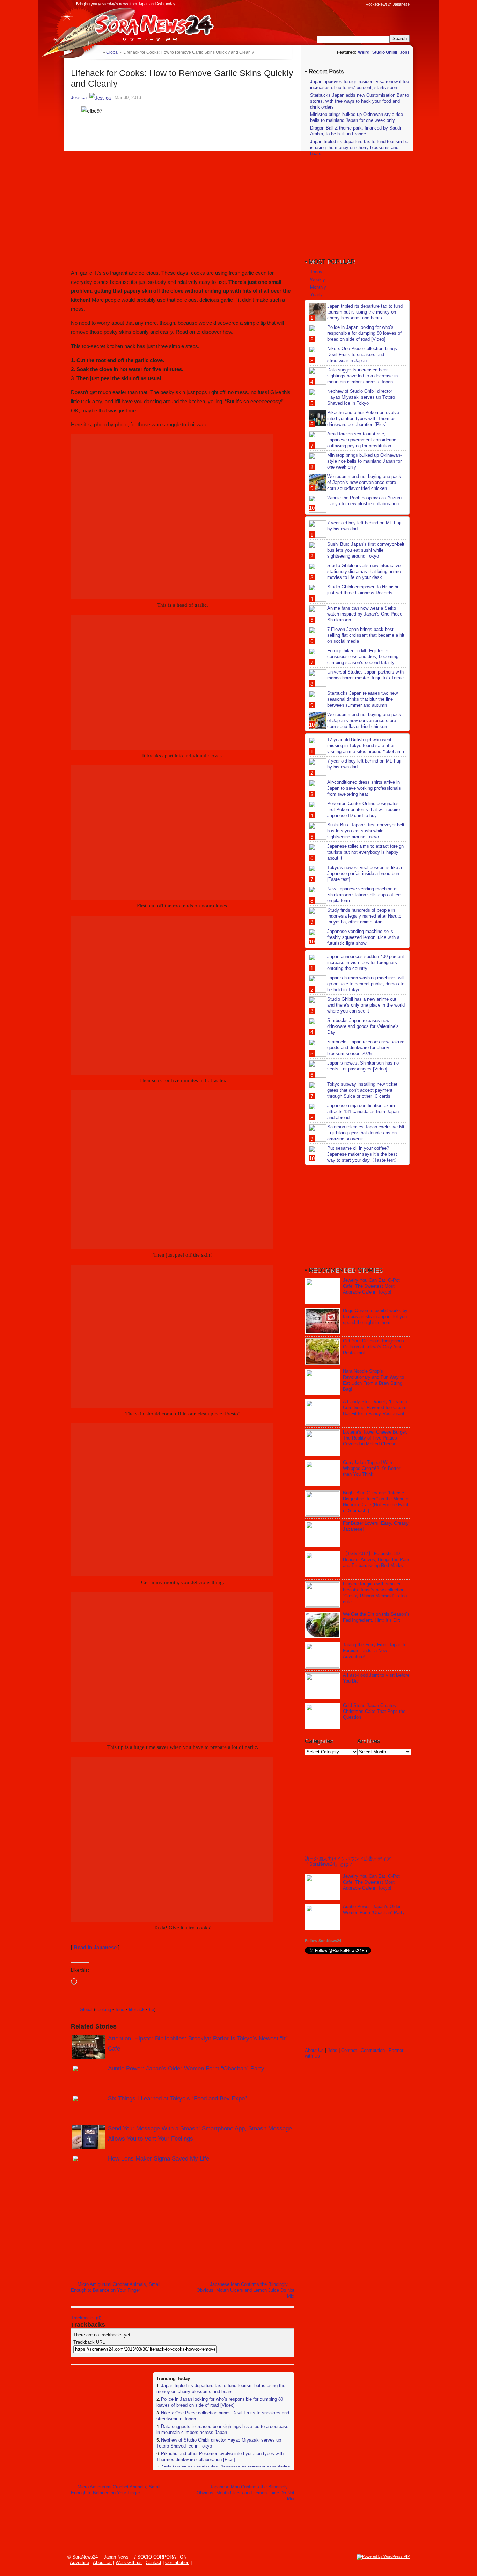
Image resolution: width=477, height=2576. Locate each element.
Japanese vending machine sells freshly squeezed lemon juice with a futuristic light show (363, 937)
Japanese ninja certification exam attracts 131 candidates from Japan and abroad (363, 1112)
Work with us (129, 2563)
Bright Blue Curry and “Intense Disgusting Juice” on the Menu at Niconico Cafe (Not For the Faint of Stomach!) (376, 1502)
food (120, 2010)
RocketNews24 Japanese (388, 4)
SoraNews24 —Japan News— (142, 26)
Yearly (316, 295)
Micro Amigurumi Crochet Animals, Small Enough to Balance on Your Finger (116, 2287)
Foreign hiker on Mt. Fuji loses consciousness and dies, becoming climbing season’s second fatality (363, 657)
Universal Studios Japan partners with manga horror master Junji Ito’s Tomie (365, 675)
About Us (314, 2050)
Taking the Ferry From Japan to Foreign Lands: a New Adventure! (375, 1651)
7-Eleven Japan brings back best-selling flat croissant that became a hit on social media (366, 635)
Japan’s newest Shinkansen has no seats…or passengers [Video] (363, 1066)
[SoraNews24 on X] (346, 4)
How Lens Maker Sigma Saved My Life (159, 2159)
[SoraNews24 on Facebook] (326, 4)
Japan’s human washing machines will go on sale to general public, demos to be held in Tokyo (366, 984)
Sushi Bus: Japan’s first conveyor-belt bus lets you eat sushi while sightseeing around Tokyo (366, 550)
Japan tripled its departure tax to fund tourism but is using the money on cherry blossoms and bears (221, 2389)
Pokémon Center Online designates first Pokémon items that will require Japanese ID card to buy (364, 809)
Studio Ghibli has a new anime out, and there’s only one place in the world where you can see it (366, 1005)
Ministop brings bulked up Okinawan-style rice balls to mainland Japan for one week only (357, 117)
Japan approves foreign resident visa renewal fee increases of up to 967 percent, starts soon (359, 84)
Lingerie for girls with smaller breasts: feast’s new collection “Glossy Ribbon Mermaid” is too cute (375, 1593)
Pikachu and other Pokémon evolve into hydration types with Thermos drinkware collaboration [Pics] (220, 2457)
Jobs (405, 52)
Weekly (318, 279)
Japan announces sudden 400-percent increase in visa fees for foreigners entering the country (366, 962)
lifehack (137, 2010)
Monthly (318, 287)
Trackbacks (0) (86, 2318)
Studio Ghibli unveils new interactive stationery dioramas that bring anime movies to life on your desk (364, 571)
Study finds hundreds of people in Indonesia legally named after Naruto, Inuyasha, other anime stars (365, 916)
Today (316, 272)
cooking (103, 2010)
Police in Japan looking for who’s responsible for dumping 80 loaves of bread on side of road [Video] (220, 2402)
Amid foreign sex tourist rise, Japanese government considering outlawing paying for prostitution (362, 440)
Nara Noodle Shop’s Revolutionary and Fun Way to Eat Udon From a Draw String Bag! (373, 1380)
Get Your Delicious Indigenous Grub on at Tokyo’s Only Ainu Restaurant (373, 1347)
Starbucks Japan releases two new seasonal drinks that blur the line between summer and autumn (362, 699)
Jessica (79, 98)
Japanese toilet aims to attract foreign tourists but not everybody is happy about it (365, 852)
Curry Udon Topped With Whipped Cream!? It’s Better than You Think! (372, 1468)
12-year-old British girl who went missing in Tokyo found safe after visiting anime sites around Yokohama (366, 746)
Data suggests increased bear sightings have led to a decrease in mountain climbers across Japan (222, 2429)
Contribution (373, 2050)
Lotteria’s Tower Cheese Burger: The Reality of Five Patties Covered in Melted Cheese (375, 1438)
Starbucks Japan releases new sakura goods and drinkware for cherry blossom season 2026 (366, 1048)
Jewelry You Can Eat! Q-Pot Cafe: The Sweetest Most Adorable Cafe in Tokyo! (371, 1286)
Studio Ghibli (385, 52)
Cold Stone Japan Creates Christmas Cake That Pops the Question (374, 1711)
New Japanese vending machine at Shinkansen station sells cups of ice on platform (364, 895)
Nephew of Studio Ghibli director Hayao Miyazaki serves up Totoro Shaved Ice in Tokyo (361, 397)
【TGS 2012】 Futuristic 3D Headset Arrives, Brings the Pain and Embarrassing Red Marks (376, 1559)
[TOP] (97, 52)
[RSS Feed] (360, 4)
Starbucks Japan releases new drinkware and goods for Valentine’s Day (363, 1026)
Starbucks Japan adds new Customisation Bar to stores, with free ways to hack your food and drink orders (359, 101)
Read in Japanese (95, 1947)
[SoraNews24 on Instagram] (333, 4)
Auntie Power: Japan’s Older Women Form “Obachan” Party (186, 2069)
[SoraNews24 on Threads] (340, 4)
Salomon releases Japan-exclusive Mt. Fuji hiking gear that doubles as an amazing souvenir (366, 1133)
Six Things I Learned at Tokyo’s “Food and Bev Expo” (177, 2099)
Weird (364, 52)
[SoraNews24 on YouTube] (353, 4)
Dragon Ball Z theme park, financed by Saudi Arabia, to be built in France (355, 131)
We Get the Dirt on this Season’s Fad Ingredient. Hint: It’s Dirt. (376, 1617)
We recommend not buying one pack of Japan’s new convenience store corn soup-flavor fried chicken (364, 482)
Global (86, 2010)
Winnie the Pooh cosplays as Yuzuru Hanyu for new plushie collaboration (364, 501)
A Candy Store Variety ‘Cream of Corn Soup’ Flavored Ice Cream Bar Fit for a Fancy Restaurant (376, 1408)
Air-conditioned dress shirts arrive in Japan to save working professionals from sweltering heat (364, 788)
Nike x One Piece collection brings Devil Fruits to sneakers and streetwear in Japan (362, 355)
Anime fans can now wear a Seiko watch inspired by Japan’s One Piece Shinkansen (365, 614)
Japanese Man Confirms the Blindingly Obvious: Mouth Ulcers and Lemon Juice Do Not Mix (245, 2290)
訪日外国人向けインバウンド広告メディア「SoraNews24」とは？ (348, 1861)
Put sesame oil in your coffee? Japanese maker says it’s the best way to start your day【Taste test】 (363, 1154)
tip (152, 2010)
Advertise (79, 2563)
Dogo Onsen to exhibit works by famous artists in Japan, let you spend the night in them (375, 1316)
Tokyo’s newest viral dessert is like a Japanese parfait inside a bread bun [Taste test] (365, 873)
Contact (349, 2050)
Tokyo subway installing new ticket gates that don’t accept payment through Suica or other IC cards (362, 1090)
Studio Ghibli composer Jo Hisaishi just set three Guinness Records (363, 590)
